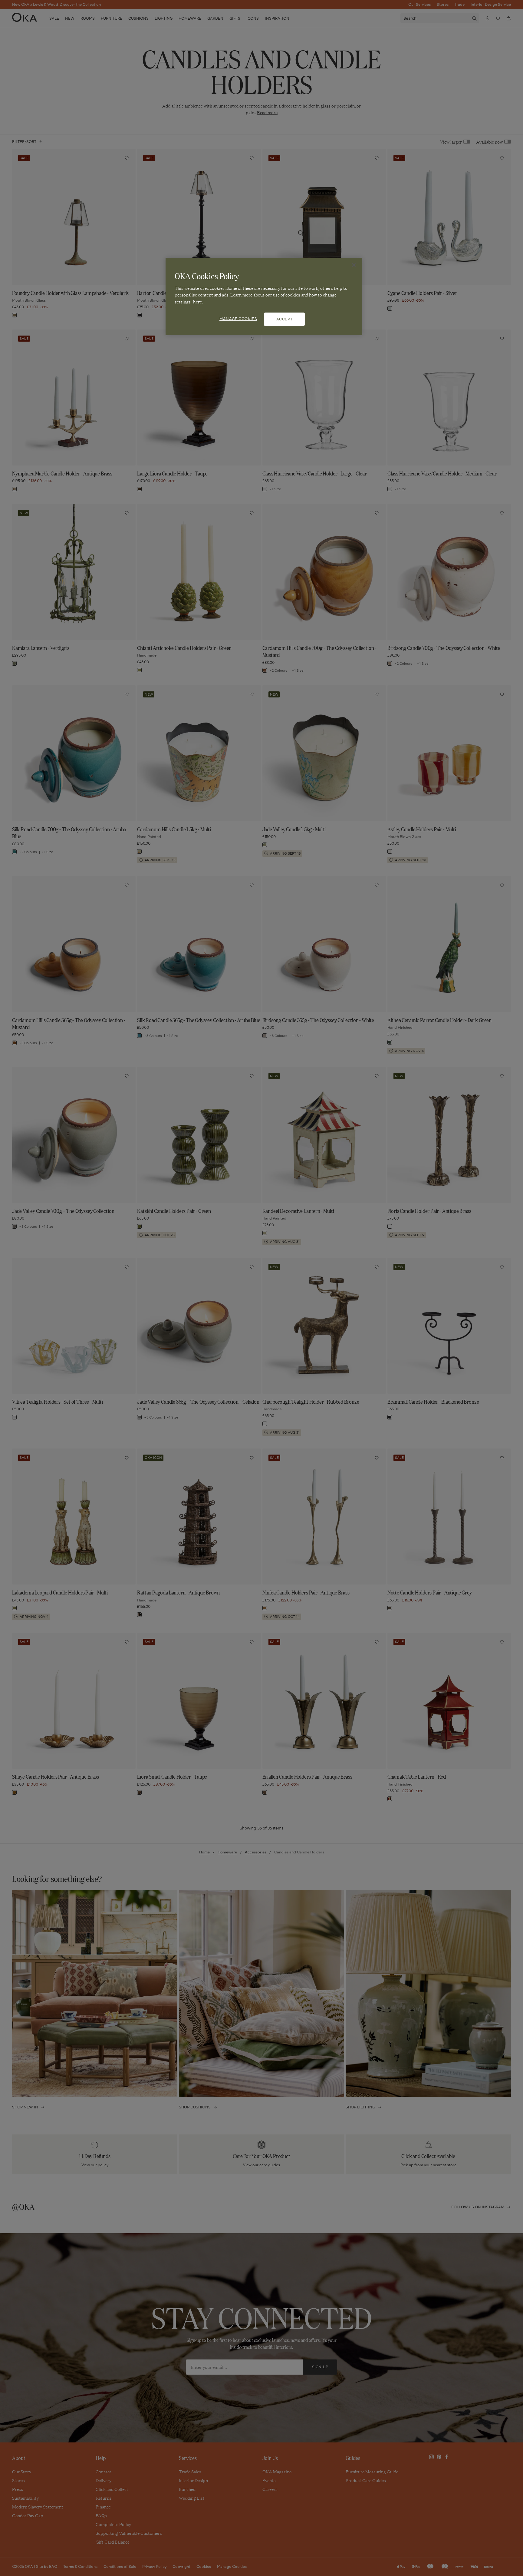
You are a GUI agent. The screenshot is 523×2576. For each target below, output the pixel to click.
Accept (285, 319)
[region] (264, 296)
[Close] (354, 265)
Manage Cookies (238, 319)
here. (198, 302)
